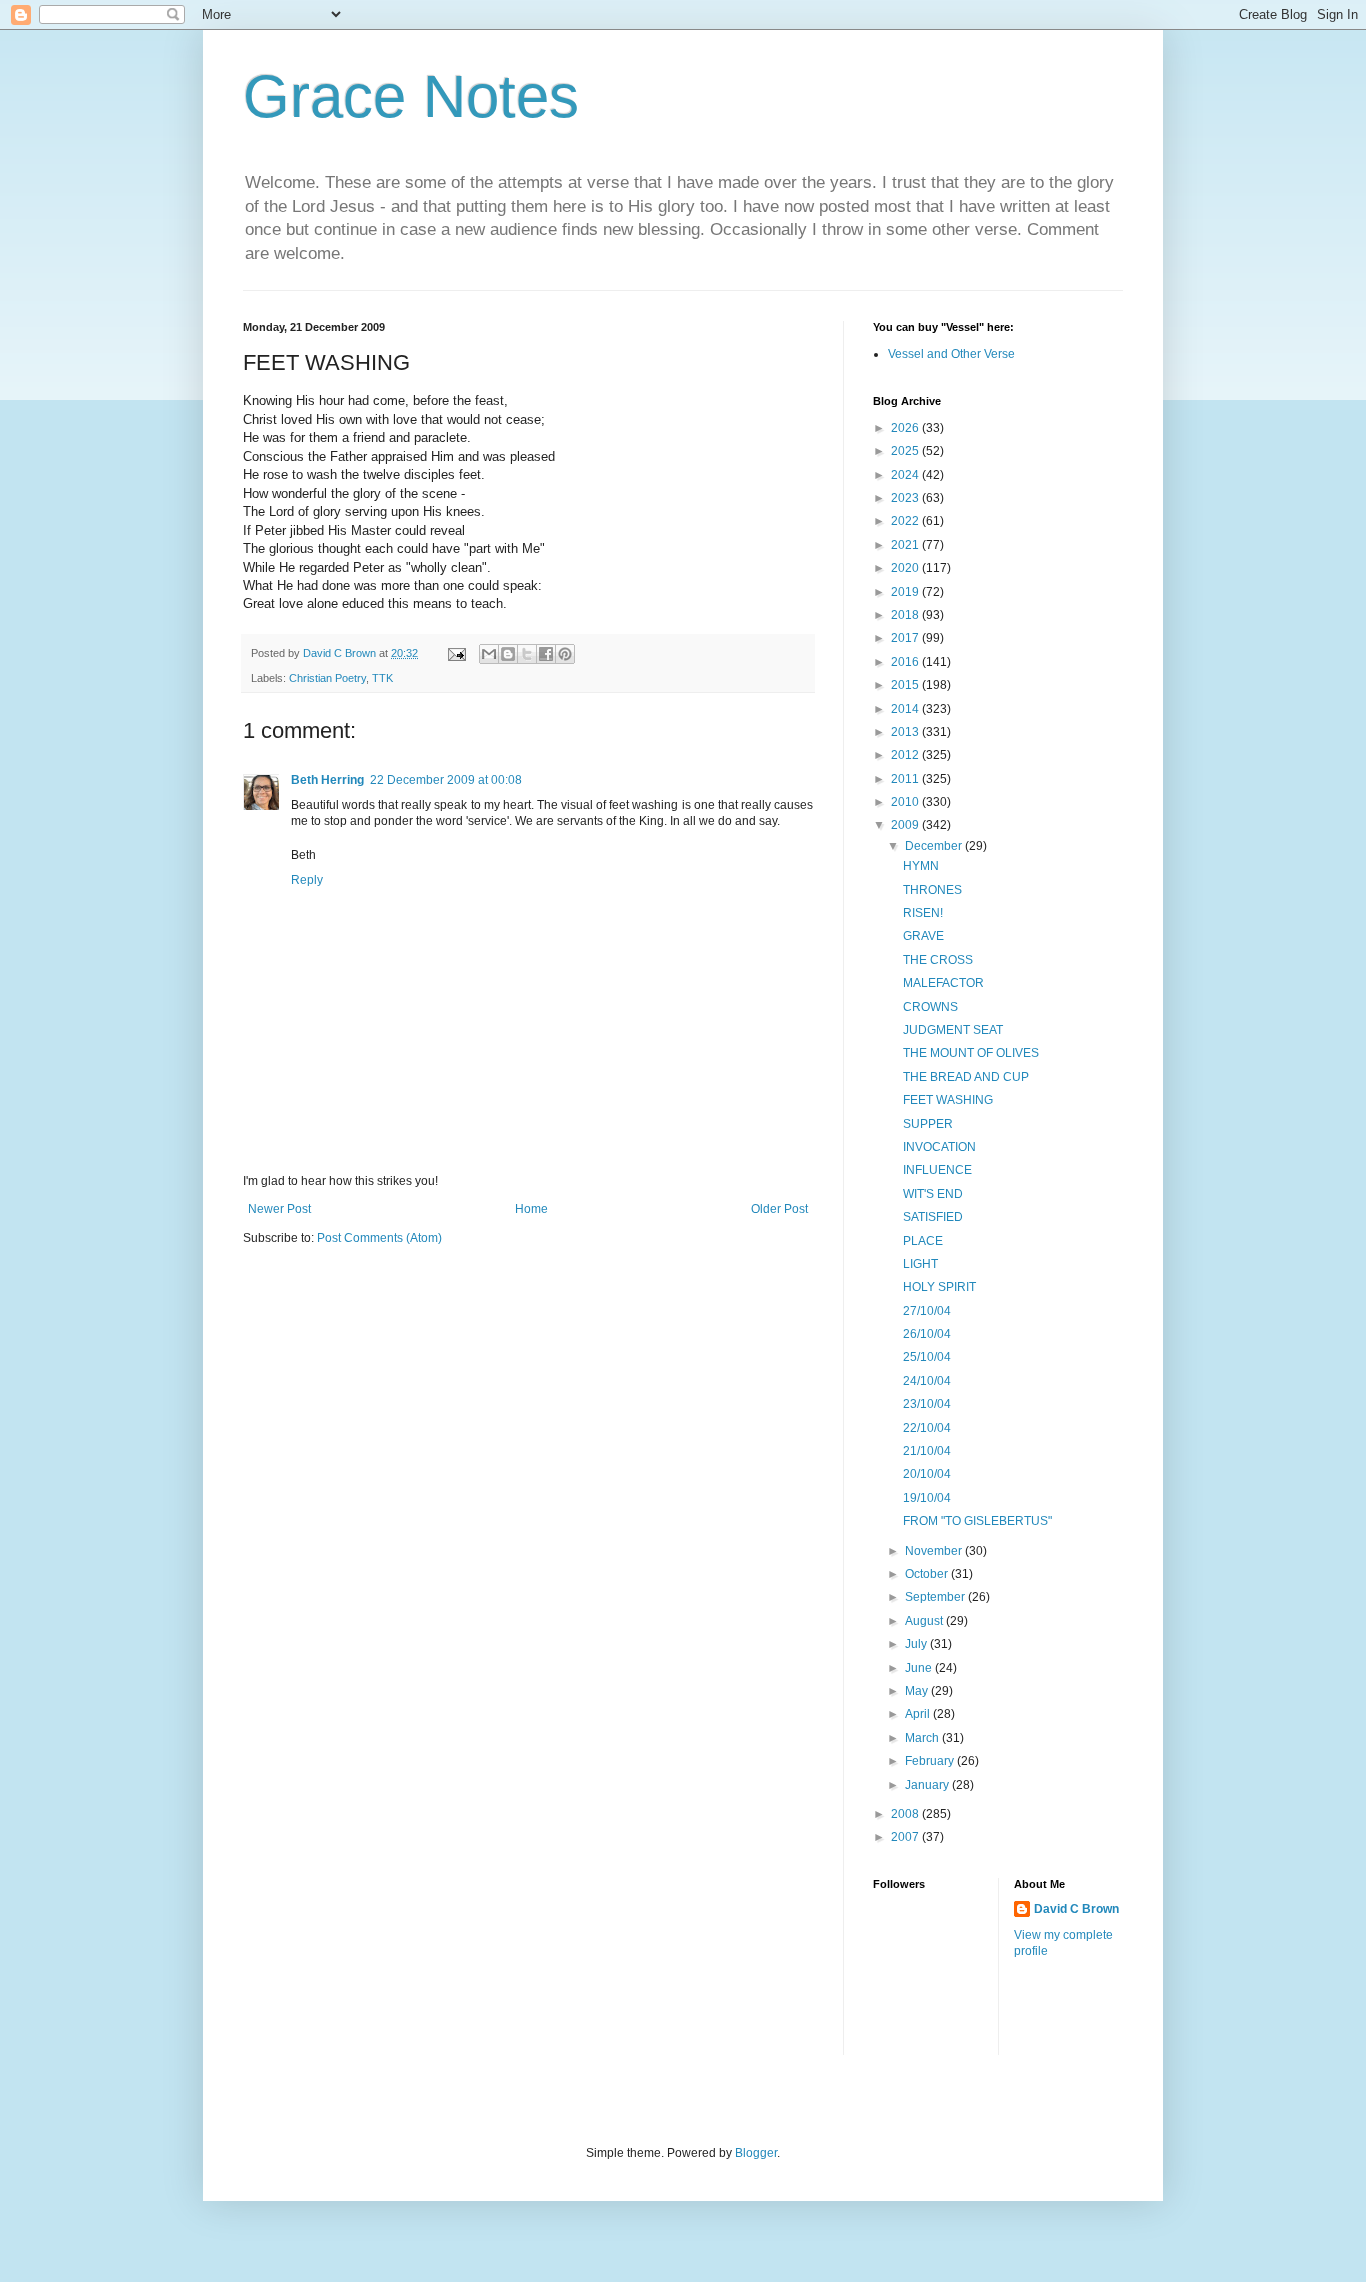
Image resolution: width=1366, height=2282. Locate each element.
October (928, 1574)
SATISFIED (933, 1217)
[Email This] (489, 654)
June (920, 1668)
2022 (906, 521)
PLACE (923, 1241)
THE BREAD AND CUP (966, 1077)
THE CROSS (938, 960)
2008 (906, 1814)
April (919, 1714)
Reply (307, 880)
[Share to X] (527, 654)
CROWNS (930, 1007)
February (931, 1761)
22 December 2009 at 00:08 (446, 780)
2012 (906, 755)
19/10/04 (927, 1498)
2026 (906, 428)
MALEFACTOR (943, 983)
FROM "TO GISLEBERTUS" (977, 1521)
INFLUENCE (937, 1170)
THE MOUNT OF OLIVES (971, 1053)
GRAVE (923, 936)
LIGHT (920, 1264)
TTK (382, 678)
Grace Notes (411, 96)
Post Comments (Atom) (379, 1238)
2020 (906, 568)
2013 (906, 732)
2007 (906, 1837)
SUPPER (928, 1124)
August (925, 1621)
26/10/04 (927, 1334)
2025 (906, 451)
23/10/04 (927, 1404)
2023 (906, 498)
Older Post (779, 1209)
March (923, 1738)
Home (531, 1209)
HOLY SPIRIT (939, 1287)
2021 (906, 545)
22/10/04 (927, 1428)
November (935, 1551)
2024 (906, 475)
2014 (906, 709)
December (935, 846)
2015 (906, 685)
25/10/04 (927, 1357)
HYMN (921, 866)
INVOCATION (939, 1147)
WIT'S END (933, 1194)
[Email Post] (456, 653)
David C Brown (1076, 1909)
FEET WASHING (948, 1100)
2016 (906, 662)
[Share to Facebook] (546, 654)
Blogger (756, 2153)
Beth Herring (327, 780)
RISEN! (923, 913)
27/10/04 (927, 1311)
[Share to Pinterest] (565, 654)
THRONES (932, 890)
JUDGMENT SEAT (953, 1030)
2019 (906, 592)
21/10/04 (927, 1451)
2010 (906, 802)
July (917, 1644)
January (928, 1785)
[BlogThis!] (508, 654)
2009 (906, 825)
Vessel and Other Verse (951, 354)
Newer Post (279, 1209)
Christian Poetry (327, 678)
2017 (906, 638)
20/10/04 (927, 1474)
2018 (906, 615)
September (936, 1597)
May (918, 1691)
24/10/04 (927, 1381)
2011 (906, 779)
